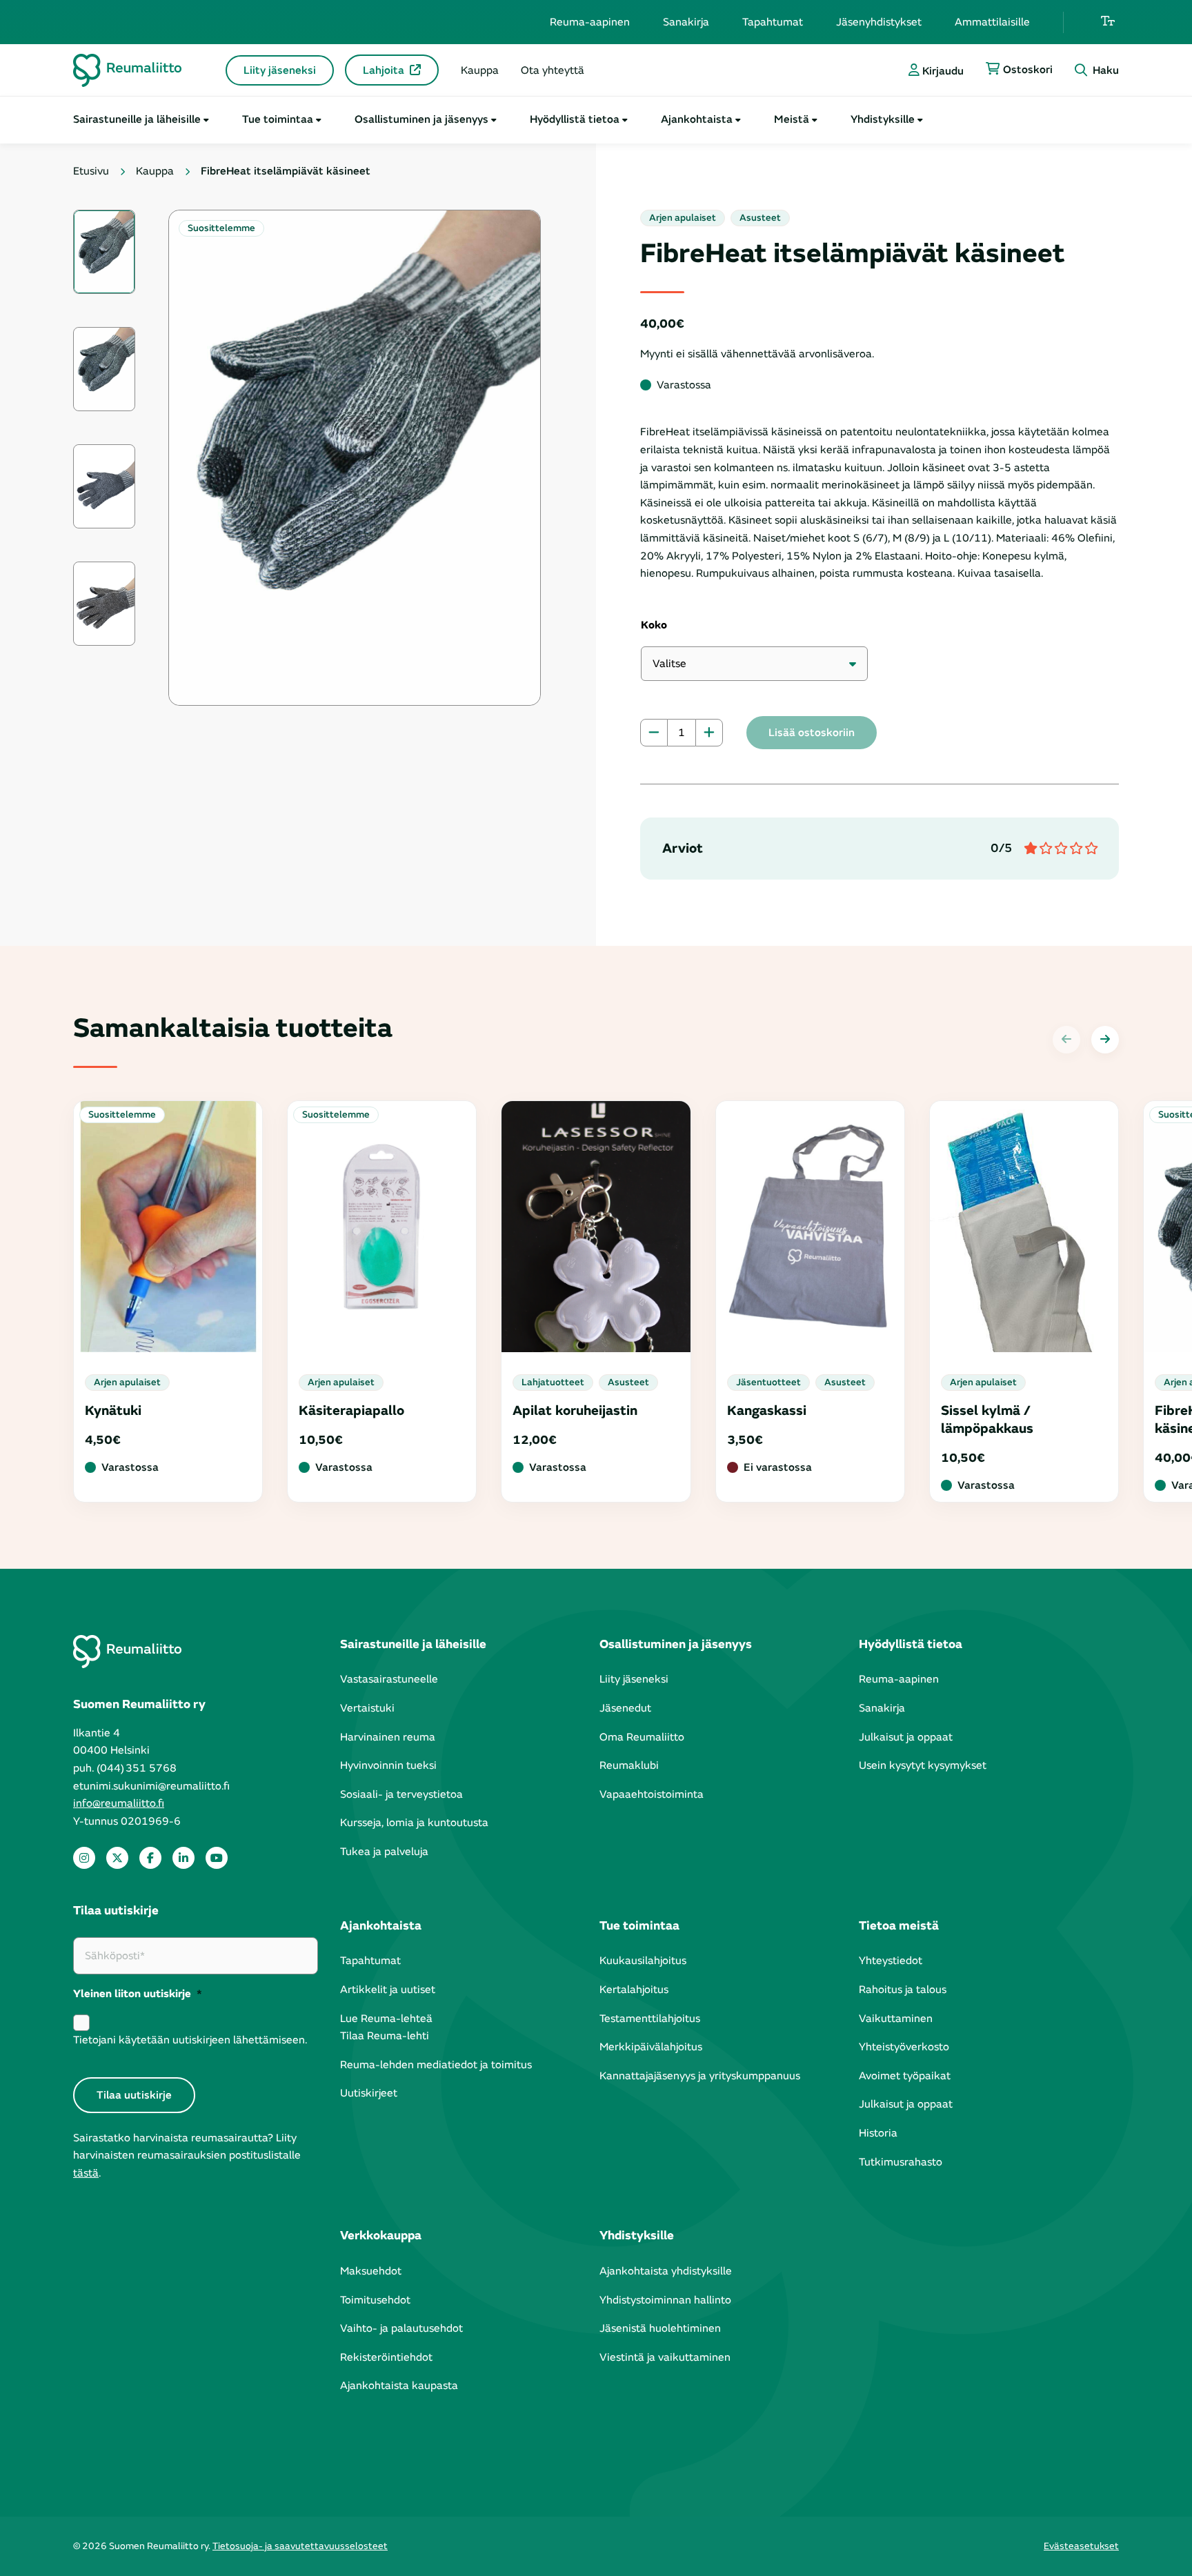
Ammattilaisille (992, 22)
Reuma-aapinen (590, 22)
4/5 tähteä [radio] (1075, 849)
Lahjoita (384, 70)
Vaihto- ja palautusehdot (401, 2328)
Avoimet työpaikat (905, 2076)
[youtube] (217, 1858)
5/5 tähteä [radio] (1091, 849)
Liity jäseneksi (280, 70)
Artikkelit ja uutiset (388, 1990)
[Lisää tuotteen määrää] (709, 733)
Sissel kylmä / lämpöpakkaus (987, 1419)
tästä (86, 2173)
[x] (117, 1858)
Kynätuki (113, 1410)
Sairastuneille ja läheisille (137, 119)
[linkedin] (183, 1858)
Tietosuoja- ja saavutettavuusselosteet (300, 2546)
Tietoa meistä (899, 1926)
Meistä (792, 119)
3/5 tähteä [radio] (1060, 849)
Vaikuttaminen (896, 2019)
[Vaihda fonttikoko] (1108, 22)
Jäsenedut (625, 1708)
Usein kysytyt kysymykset (923, 1765)
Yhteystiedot (891, 1961)
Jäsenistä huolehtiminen (660, 2328)
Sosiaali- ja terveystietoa (401, 1794)
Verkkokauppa (381, 2236)
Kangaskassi (767, 1410)
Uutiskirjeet (369, 2093)
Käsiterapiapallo (351, 1410)
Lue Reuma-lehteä (386, 2019)
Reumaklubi (629, 1765)
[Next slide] (1105, 1040)
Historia (878, 2133)
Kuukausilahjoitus (643, 1961)
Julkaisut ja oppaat (906, 1737)
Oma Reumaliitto (642, 1737)
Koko (654, 625)
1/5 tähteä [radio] (1030, 849)
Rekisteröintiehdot (386, 2357)
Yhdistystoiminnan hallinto (665, 2300)
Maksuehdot (371, 2271)
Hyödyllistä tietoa (575, 119)
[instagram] (84, 1858)
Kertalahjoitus (634, 1990)
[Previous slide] (1066, 1040)
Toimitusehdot (375, 2300)
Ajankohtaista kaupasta (399, 2386)
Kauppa (480, 70)
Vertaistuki (367, 1708)
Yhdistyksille (883, 119)
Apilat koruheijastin (575, 1410)
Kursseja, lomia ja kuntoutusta (414, 1823)
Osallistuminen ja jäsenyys (421, 119)
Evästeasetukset (1081, 2546)
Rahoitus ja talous (903, 1990)
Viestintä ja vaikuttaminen (665, 2357)
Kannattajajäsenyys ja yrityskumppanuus (700, 2076)
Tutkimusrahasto (901, 2162)
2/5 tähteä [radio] (1045, 849)
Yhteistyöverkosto (904, 2047)
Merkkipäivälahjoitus (651, 2047)
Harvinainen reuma (388, 1737)
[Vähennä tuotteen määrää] (654, 733)
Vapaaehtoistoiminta (652, 1794)
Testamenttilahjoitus (650, 2019)
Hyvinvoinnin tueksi (388, 1765)
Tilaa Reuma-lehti (385, 2036)
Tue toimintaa (278, 119)
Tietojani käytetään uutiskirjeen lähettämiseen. (190, 2040)
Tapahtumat (773, 22)
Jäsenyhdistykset (879, 22)
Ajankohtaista (697, 119)
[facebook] (150, 1858)
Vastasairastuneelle (389, 1679)
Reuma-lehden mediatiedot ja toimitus (436, 2065)
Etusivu (91, 171)
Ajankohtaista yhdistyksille (666, 2271)
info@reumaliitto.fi (119, 1803)
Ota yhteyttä (553, 70)
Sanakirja (686, 22)
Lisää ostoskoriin (812, 733)
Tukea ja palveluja (384, 1852)
